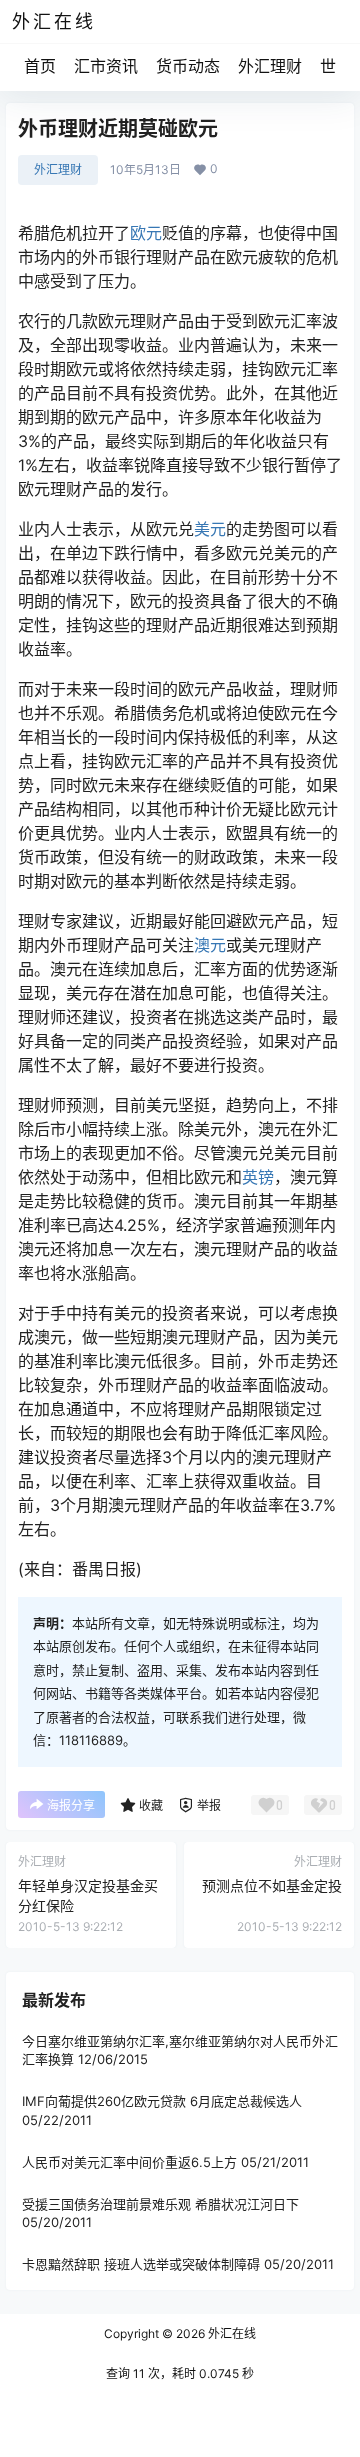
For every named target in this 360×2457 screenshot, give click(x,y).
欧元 (146, 233)
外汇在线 (230, 2333)
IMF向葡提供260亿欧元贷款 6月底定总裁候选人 (162, 2101)
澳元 (210, 945)
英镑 (258, 1177)
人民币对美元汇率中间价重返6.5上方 (129, 2162)
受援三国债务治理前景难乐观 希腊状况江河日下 (160, 2204)
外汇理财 (270, 66)
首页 (40, 66)
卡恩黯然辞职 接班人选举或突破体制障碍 (141, 2264)
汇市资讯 (106, 66)
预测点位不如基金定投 (272, 1885)
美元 (210, 529)
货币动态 (188, 66)
